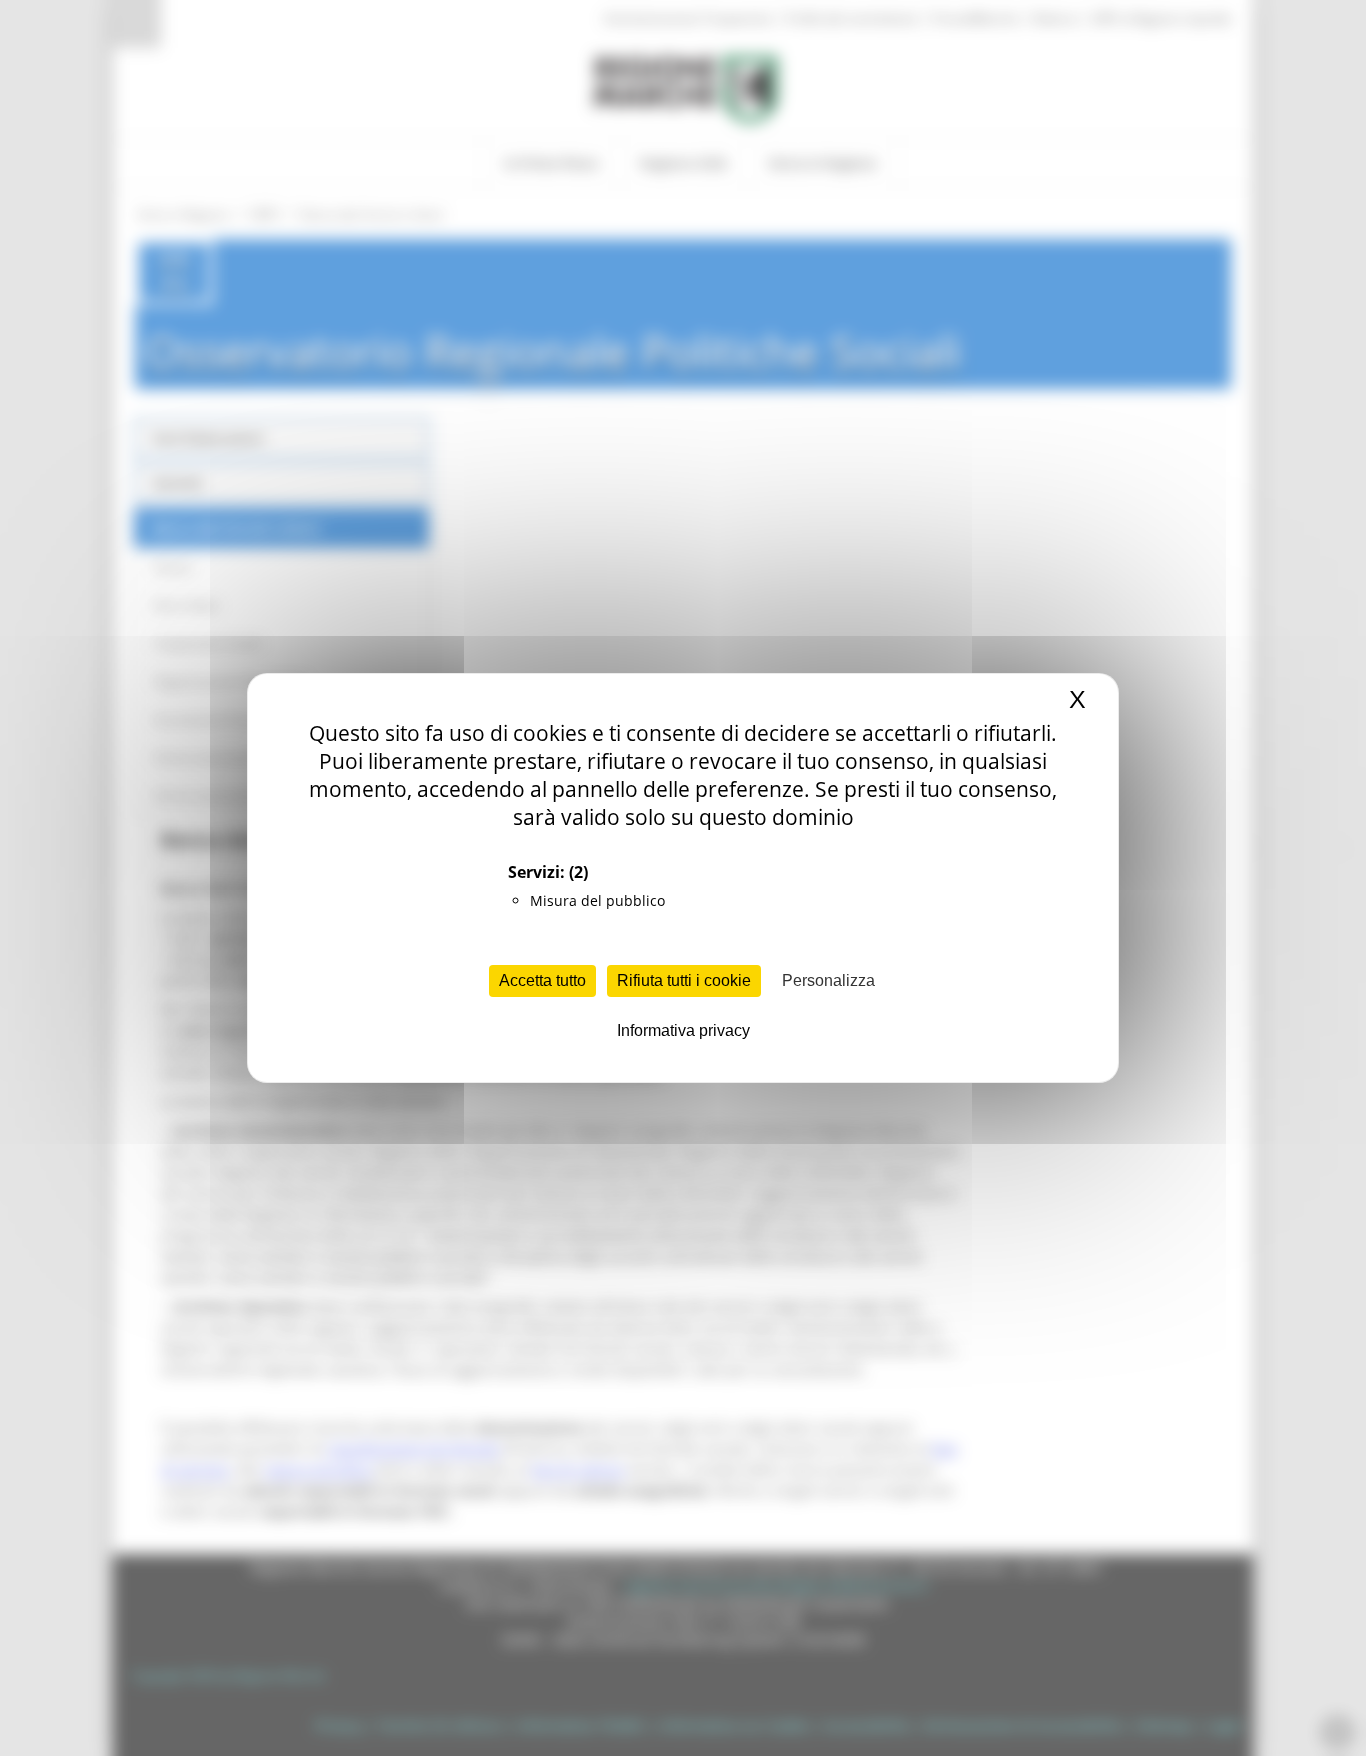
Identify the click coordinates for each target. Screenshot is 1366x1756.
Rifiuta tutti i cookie (684, 980)
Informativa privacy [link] (683, 1030)
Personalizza (828, 980)
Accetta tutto (542, 980)
